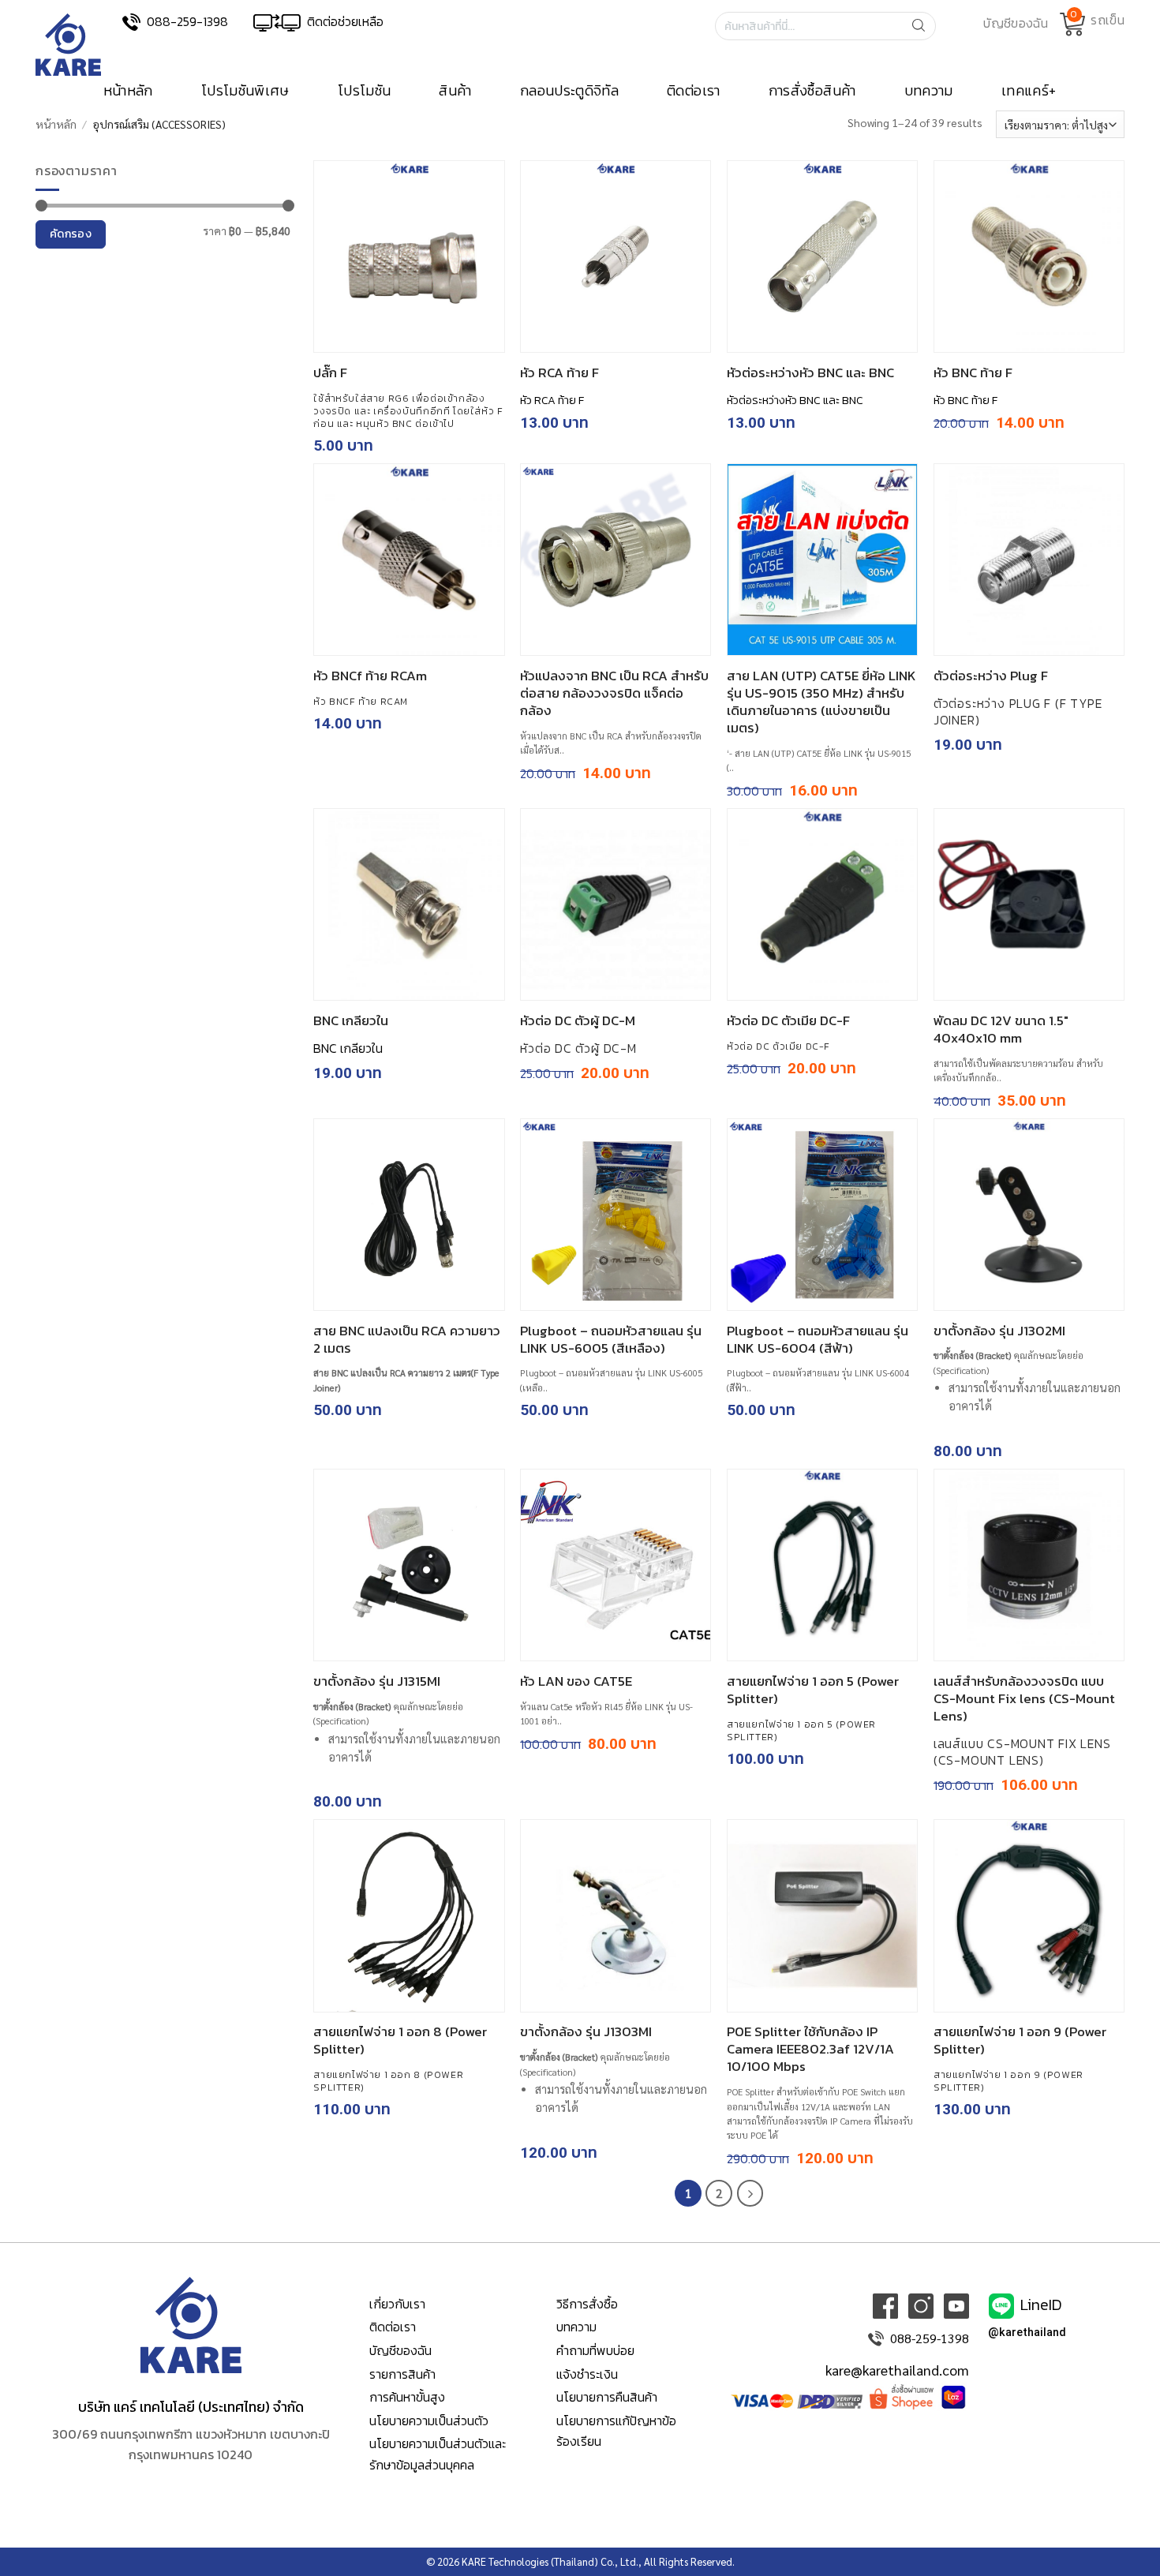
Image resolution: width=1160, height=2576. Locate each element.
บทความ (929, 91)
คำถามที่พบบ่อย (595, 2350)
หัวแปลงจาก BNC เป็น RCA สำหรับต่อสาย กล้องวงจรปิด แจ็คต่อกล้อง (614, 693)
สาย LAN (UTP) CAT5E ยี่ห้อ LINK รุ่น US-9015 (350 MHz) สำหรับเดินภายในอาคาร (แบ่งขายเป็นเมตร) (821, 702)
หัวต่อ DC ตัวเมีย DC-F (788, 1020)
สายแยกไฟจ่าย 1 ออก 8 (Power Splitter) (400, 2040)
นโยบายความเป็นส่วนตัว (429, 2421)
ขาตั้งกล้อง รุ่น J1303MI (586, 2031)
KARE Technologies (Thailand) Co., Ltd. (550, 2561)
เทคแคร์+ (1029, 91)
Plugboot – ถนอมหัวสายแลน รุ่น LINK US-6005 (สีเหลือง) (611, 1339)
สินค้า (455, 91)
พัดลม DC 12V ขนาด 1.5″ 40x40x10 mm (1001, 1029)
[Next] (750, 2193)
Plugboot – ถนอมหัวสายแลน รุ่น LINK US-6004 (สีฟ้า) (818, 1339)
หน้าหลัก (128, 91)
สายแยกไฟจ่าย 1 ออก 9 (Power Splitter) (1020, 2040)
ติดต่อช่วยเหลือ (345, 21)
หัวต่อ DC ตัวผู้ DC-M (578, 1020)
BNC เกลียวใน (351, 1020)
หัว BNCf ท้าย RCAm (370, 676)
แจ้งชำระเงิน (587, 2374)
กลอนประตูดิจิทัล (569, 91)
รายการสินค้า (402, 2374)
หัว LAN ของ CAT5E (576, 1681)
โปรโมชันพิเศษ (245, 91)
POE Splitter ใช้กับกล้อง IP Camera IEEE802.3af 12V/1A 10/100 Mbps (810, 2049)
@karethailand (1027, 2333)
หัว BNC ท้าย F (973, 373)
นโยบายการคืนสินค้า (607, 2397)
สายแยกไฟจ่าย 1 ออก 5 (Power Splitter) (813, 1690)
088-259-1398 (187, 21)
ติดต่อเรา (694, 91)
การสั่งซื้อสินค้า (812, 91)
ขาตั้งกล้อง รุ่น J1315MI (377, 1681)
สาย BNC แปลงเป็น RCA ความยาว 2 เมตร (407, 1339)
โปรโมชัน (365, 91)
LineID (1041, 2305)
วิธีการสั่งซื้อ (587, 2304)
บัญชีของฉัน (400, 2350)
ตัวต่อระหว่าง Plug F (991, 676)
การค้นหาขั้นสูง (407, 2397)
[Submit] (923, 26)
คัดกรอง (71, 234)
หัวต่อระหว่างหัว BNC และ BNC (810, 373)
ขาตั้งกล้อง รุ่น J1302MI (999, 1331)
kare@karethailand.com (897, 2370)
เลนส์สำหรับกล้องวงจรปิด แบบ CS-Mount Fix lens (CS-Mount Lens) (1024, 1698)
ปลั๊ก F (330, 373)
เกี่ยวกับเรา (397, 2304)
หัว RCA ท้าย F (559, 373)
